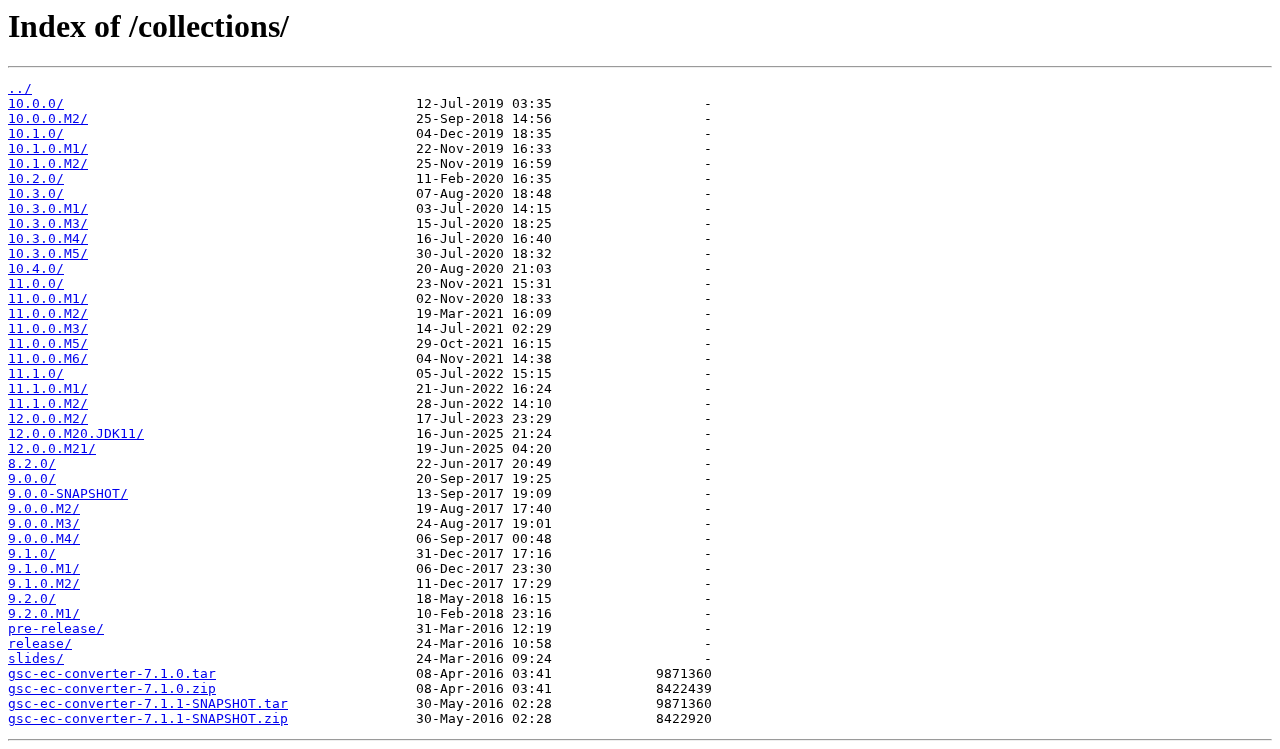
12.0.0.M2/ (48, 418)
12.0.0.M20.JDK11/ (76, 433)
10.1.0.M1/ (48, 148)
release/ (40, 643)
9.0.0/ (32, 478)
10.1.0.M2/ (48, 163)
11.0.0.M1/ (48, 298)
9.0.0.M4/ (44, 538)
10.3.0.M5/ (48, 253)
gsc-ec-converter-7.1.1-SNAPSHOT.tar (148, 703)
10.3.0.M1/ (48, 208)
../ (20, 88)
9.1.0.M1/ (44, 568)
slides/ (36, 658)
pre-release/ (56, 628)
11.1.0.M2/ (48, 403)
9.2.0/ (32, 598)
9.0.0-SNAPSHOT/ (68, 493)
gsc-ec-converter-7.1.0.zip (112, 688)
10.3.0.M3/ (48, 223)
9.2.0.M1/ (44, 613)
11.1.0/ (36, 373)
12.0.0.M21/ (52, 448)
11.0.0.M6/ (48, 358)
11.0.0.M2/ (48, 313)
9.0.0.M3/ (44, 523)
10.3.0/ (36, 193)
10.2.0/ (36, 178)
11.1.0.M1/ (48, 388)
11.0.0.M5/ (48, 343)
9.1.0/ (32, 553)
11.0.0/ (36, 283)
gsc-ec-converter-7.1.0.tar (112, 673)
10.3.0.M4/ (48, 238)
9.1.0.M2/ (44, 583)
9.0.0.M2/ (44, 508)
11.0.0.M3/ (48, 328)
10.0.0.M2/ (48, 118)
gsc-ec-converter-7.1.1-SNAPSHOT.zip (148, 718)
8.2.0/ (32, 463)
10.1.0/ (36, 133)
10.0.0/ (36, 103)
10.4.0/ (36, 268)
